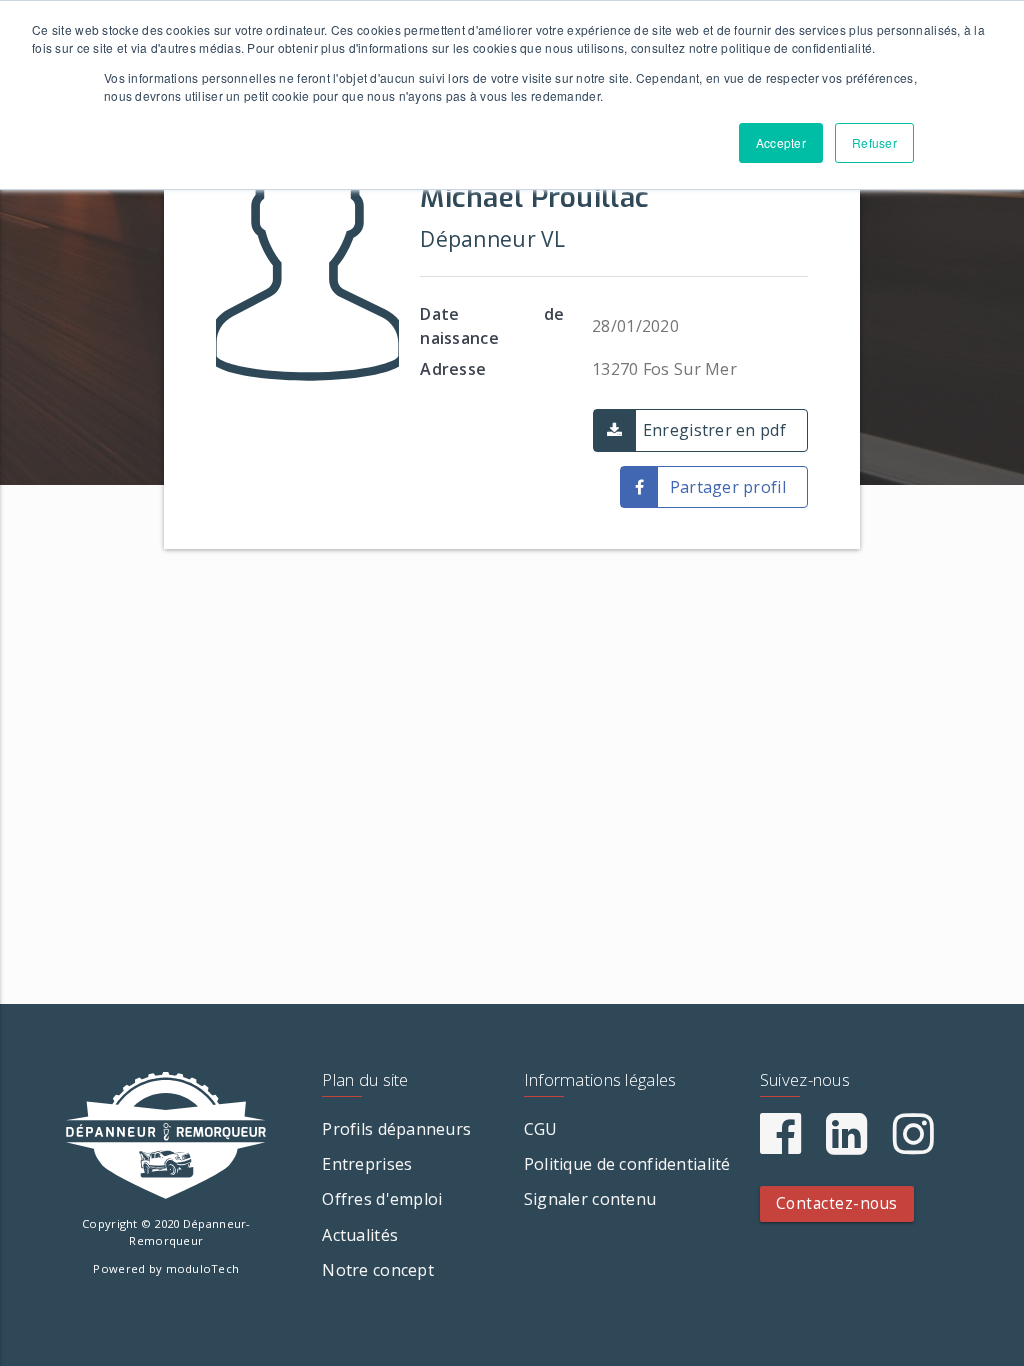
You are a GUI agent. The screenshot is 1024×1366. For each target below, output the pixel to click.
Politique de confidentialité (627, 1164)
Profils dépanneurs (396, 1129)
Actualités (360, 1235)
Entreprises (367, 1164)
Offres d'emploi (382, 1199)
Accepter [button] (781, 142)
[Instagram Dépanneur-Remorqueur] (913, 1145)
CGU (541, 1129)
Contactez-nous (837, 1203)
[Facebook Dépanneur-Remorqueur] (780, 1145)
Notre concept (378, 1270)
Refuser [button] (874, 142)
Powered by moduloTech (166, 1268)
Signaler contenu (590, 1199)
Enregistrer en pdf (714, 430)
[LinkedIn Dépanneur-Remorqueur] (846, 1145)
